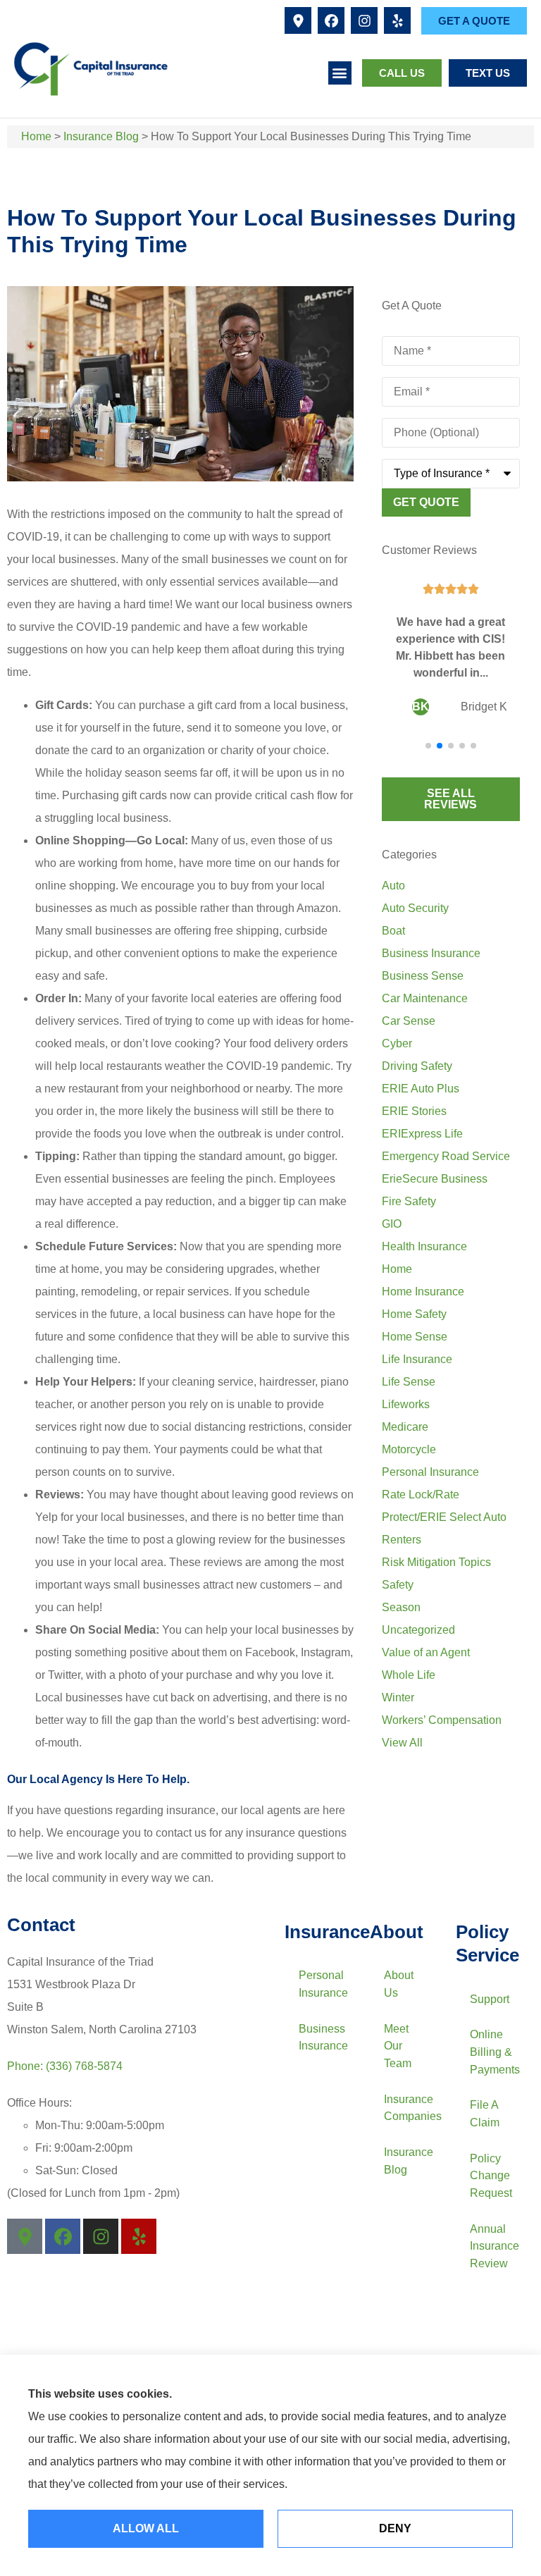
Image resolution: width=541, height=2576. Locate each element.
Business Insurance (323, 2038)
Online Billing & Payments (495, 2052)
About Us (399, 1984)
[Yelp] (397, 20)
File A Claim (485, 2114)
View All (402, 1743)
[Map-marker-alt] (298, 20)
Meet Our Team (398, 2046)
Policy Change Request (491, 2176)
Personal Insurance (323, 1984)
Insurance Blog (101, 136)
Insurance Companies (412, 2108)
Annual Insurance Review (495, 2246)
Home (36, 136)
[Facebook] (331, 20)
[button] (340, 73)
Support (490, 1999)
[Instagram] (364, 20)
